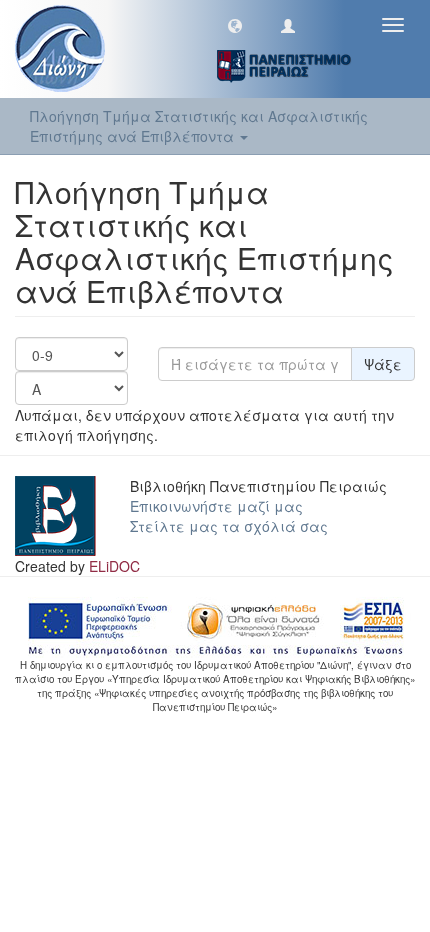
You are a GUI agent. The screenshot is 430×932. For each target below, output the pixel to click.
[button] (235, 25)
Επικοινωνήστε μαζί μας (216, 506)
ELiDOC (114, 566)
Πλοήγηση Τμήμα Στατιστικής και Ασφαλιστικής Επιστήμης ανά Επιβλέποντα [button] (199, 126)
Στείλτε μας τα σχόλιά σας (229, 526)
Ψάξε (383, 364)
